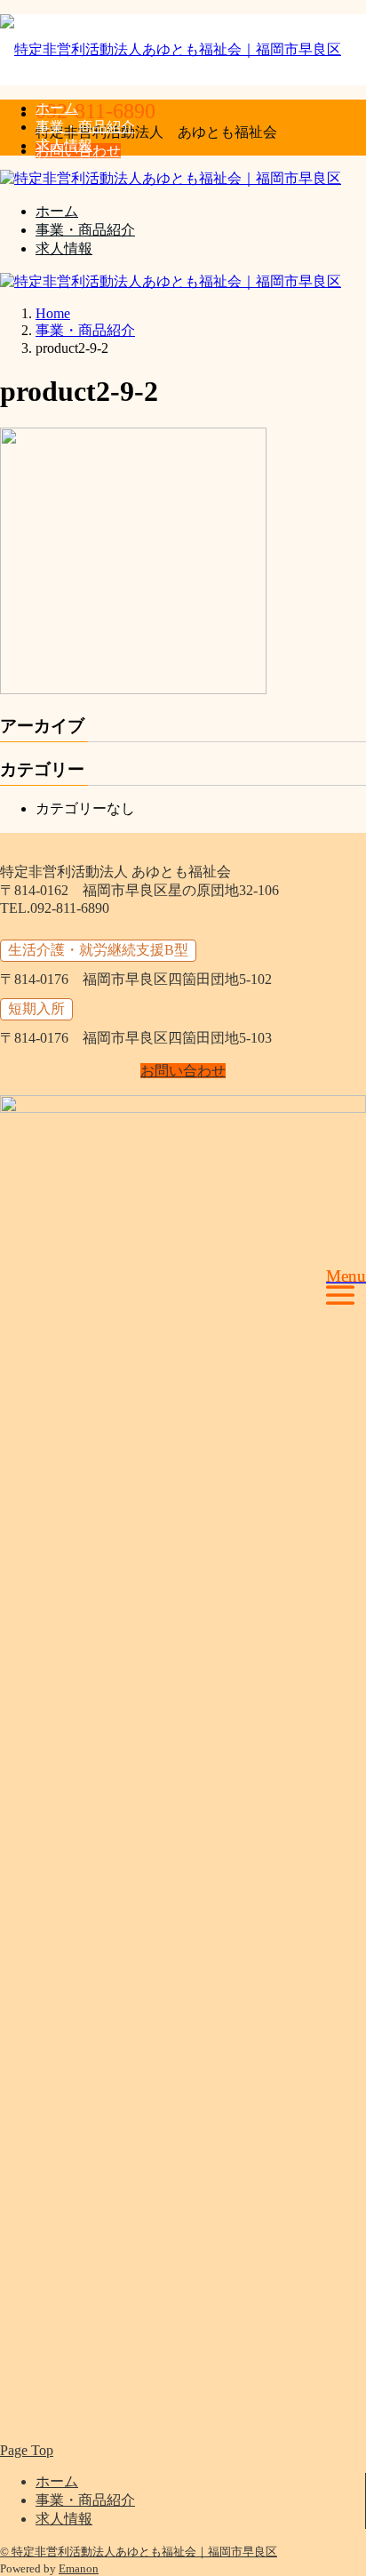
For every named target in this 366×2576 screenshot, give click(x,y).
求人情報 (64, 145)
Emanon (79, 2568)
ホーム (57, 108)
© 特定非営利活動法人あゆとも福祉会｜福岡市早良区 (139, 2552)
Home (53, 313)
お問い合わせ (183, 1071)
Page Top (27, 2450)
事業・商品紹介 (85, 127)
